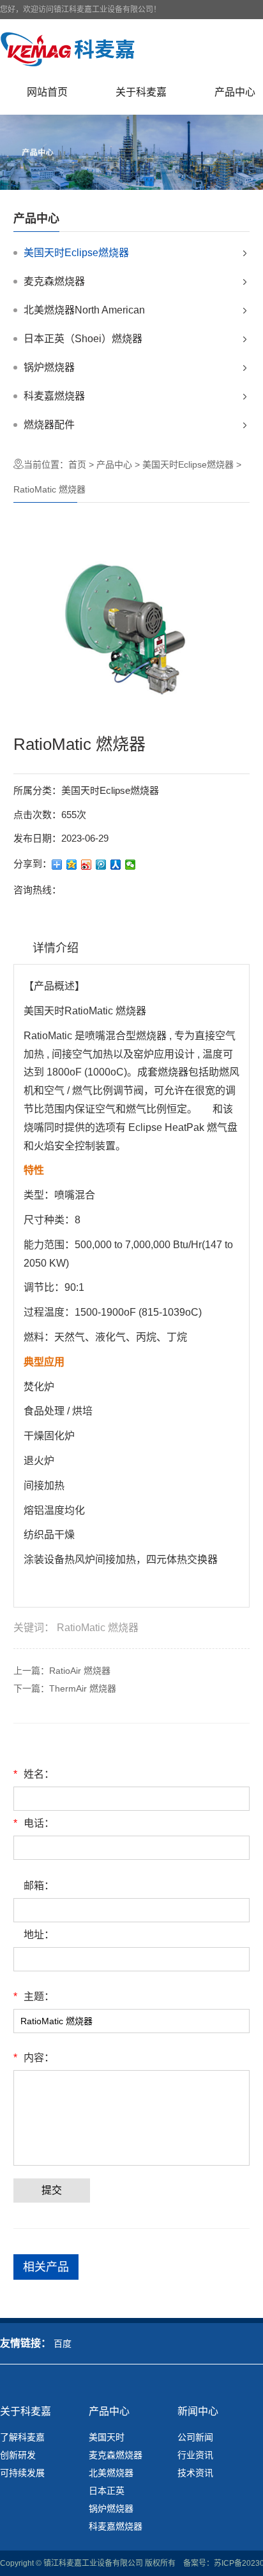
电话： (34, 1823)
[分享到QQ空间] (72, 865)
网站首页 (47, 92)
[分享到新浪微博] (86, 865)
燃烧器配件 (49, 425)
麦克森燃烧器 (54, 281)
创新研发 (18, 2455)
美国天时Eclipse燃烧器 (76, 253)
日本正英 (107, 2491)
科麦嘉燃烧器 (54, 396)
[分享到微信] (131, 865)
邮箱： (39, 1886)
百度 (63, 2343)
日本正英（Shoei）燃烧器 (83, 339)
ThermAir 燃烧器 (83, 1688)
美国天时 (107, 2437)
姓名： (34, 1774)
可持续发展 (22, 2473)
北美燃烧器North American (84, 310)
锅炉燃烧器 (49, 367)
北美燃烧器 (111, 2473)
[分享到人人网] (116, 865)
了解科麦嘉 (22, 2437)
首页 (77, 464)
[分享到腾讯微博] (101, 865)
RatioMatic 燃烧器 (98, 1628)
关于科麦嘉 (141, 92)
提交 (52, 2190)
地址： (39, 1935)
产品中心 (114, 464)
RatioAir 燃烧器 (80, 1671)
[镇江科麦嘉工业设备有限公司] (68, 49)
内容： (34, 2058)
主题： (34, 1997)
